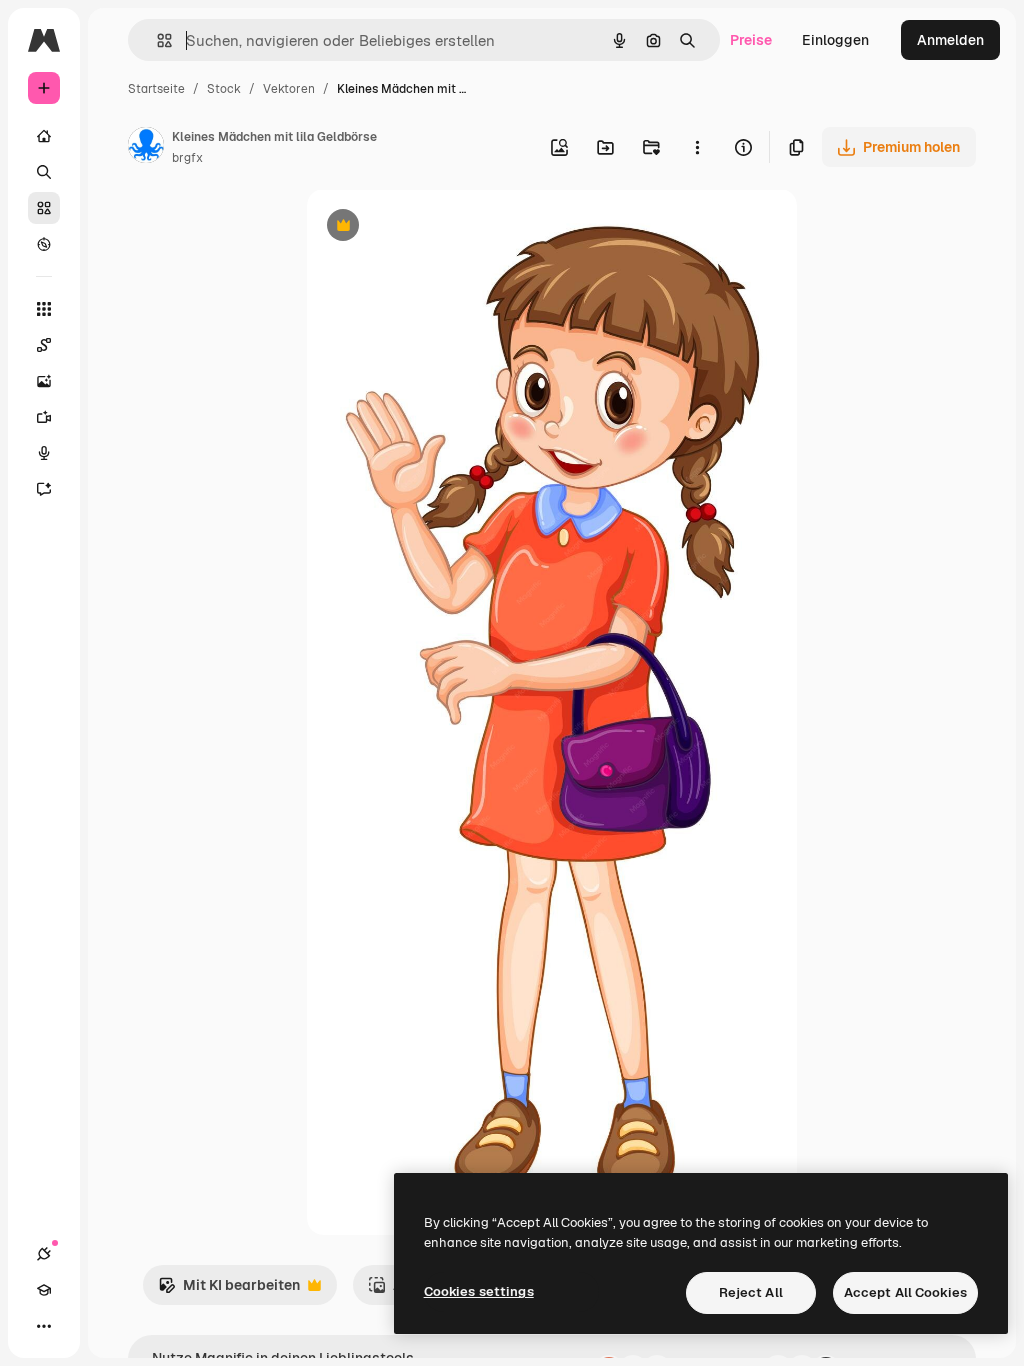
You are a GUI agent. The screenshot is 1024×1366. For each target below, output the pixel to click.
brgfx (187, 158)
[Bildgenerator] (44, 381)
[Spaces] (44, 345)
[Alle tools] (44, 309)
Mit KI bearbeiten (229, 1290)
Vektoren (289, 89)
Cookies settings (479, 1291)
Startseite (156, 89)
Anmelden (950, 40)
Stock (224, 89)
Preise (751, 40)
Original (435, 227)
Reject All (751, 1292)
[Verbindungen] (44, 1254)
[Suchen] (44, 172)
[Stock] (44, 208)
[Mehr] (44, 1326)
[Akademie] (44, 1290)
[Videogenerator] (44, 417)
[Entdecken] (44, 244)
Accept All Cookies (905, 1292)
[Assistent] (44, 489)
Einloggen (835, 40)
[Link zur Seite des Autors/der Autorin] (146, 148)
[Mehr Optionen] (697, 147)
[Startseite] (44, 136)
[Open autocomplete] (156, 40)
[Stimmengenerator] (44, 453)
